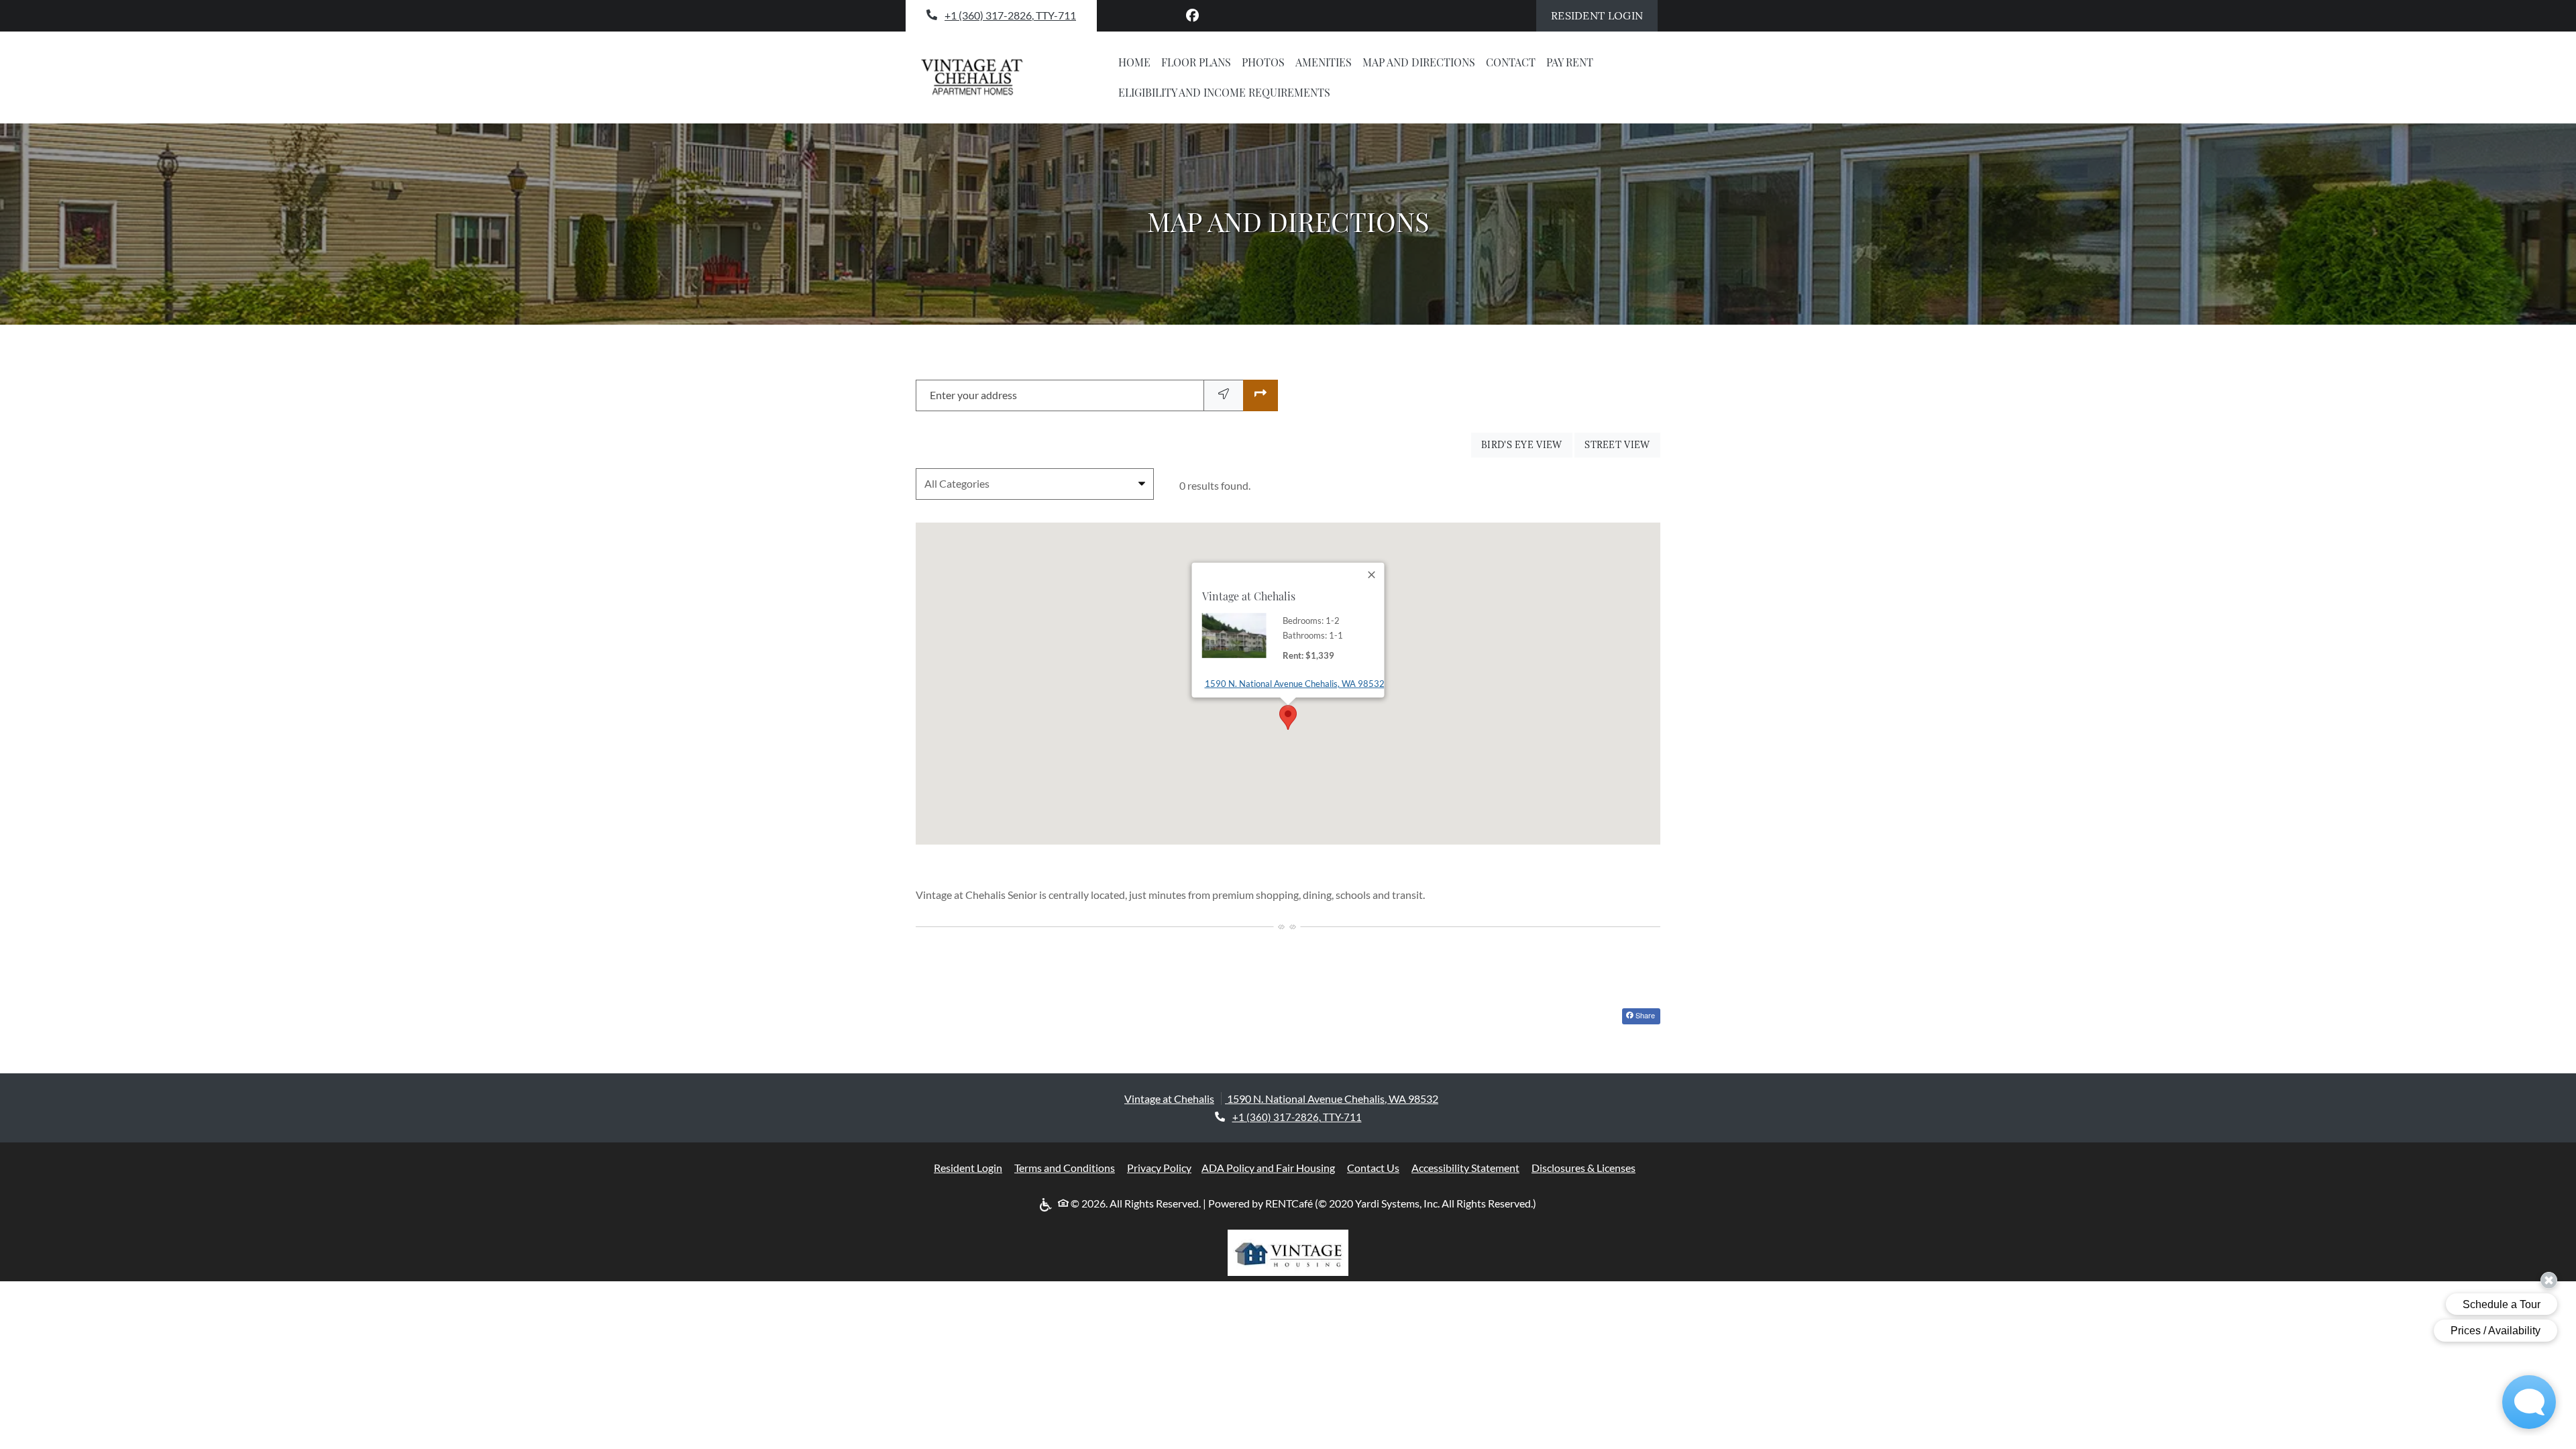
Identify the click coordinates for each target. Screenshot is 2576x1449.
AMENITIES (1324, 62)
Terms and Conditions (1065, 1167)
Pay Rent (1572, 62)
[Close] (1373, 575)
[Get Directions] (1260, 395)
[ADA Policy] (1048, 1204)
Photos (1263, 62)
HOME (1134, 62)
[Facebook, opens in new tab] (1193, 15)
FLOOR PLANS (1196, 62)
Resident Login (1604, 15)
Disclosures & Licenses (1584, 1167)
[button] (1288, 717)
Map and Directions (1419, 62)
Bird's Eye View (1527, 444)
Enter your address (973, 395)
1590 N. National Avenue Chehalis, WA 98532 (1295, 683)
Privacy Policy (1159, 1167)
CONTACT (1511, 62)
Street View (1622, 444)
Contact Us (1373, 1168)
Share (1644, 1015)
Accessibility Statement (1465, 1167)
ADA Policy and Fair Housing (1268, 1167)
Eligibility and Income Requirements (1224, 92)
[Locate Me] (1224, 395)
